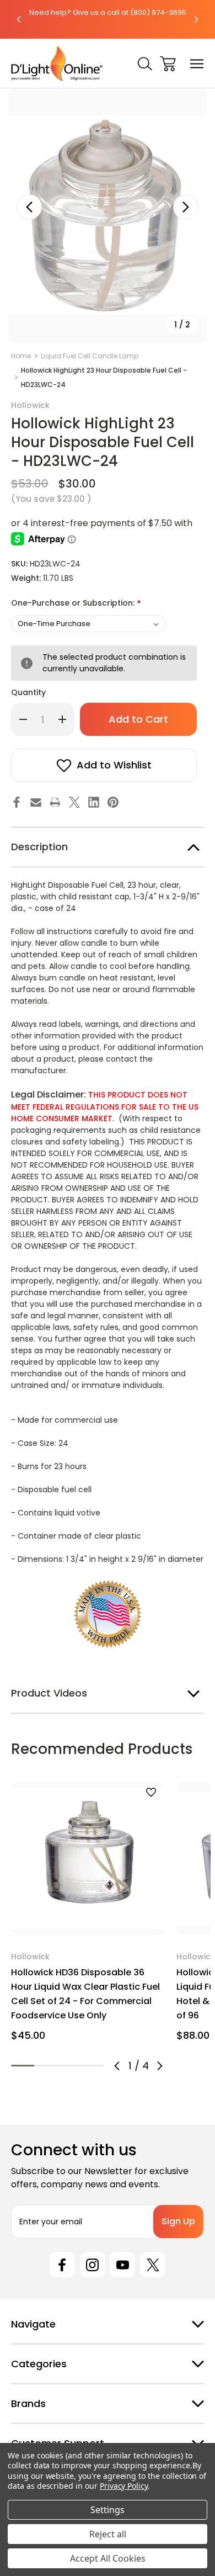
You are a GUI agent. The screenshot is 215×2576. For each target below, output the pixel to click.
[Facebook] (17, 802)
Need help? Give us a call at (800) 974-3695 (108, 12)
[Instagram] (93, 2265)
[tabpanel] (87, 1916)
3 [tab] (69, 2066)
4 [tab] (92, 2066)
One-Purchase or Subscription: (76, 604)
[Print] (55, 802)
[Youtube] (122, 2265)
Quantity (28, 692)
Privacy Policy (124, 2486)
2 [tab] (46, 2066)
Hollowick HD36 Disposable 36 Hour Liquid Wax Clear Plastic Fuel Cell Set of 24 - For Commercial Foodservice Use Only (85, 1994)
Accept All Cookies (108, 2558)
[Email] (36, 802)
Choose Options (87, 1920)
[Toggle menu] (197, 64)
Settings (108, 2510)
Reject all (108, 2534)
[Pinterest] (113, 802)
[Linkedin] (94, 802)
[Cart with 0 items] (168, 64)
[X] (74, 802)
